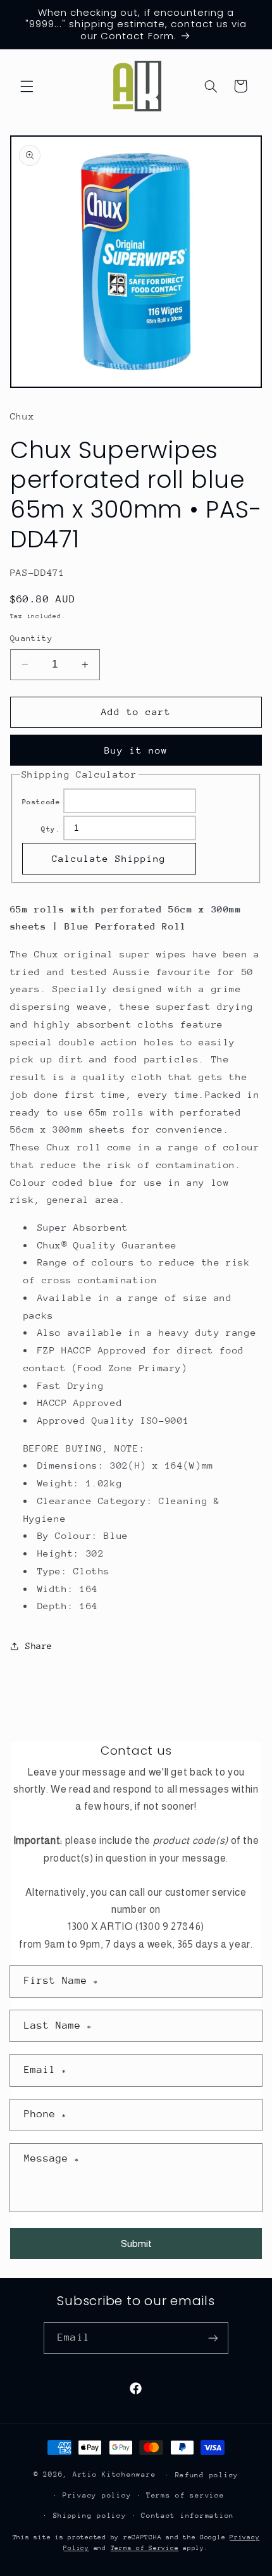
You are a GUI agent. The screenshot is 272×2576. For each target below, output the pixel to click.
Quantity (31, 638)
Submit (136, 2243)
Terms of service (185, 2495)
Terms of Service (145, 2548)
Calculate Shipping (109, 858)
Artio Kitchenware (114, 2474)
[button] (27, 86)
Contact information (188, 2516)
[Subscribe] (213, 2338)
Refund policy (207, 2475)
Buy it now (136, 750)
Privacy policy (97, 2495)
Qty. (51, 829)
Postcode (41, 802)
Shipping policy (90, 2516)
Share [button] (39, 1646)
